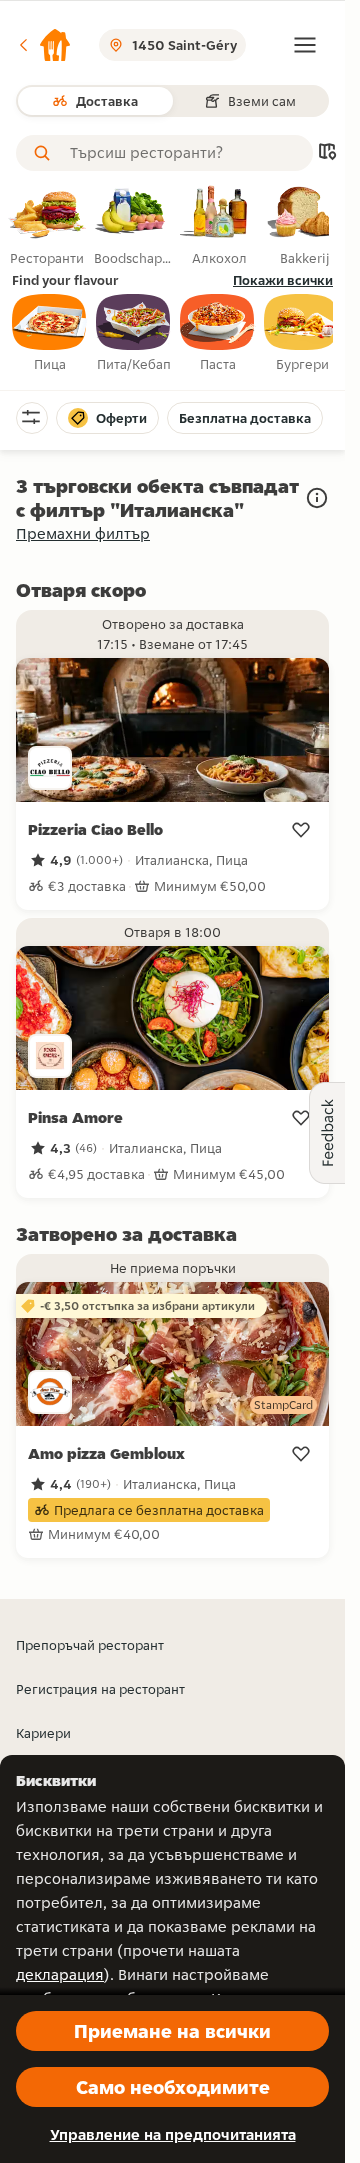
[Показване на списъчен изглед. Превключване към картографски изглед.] (327, 153)
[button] (44, 45)
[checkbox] (50, 334)
